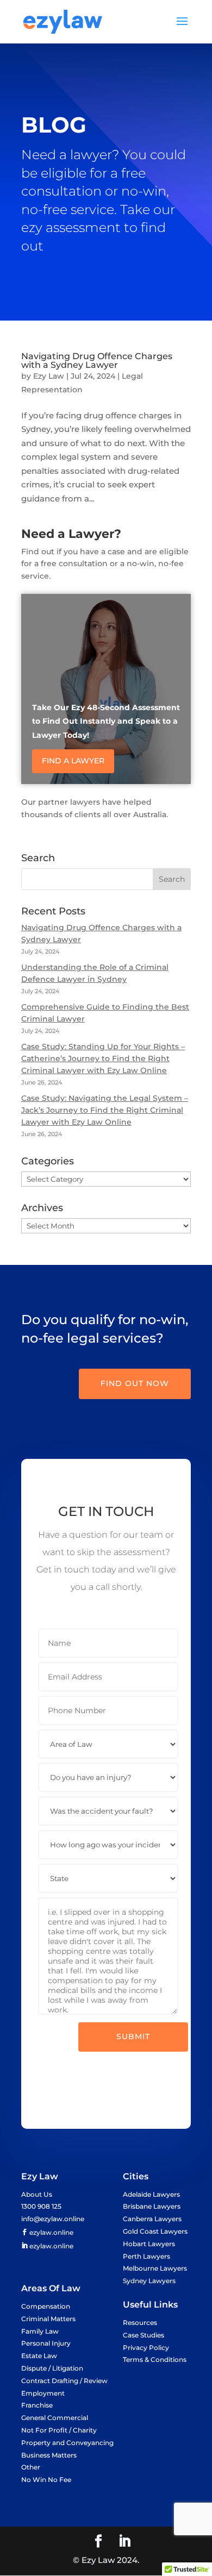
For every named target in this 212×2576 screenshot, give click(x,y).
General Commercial (55, 2418)
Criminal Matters (48, 2319)
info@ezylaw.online (53, 2219)
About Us (37, 2194)
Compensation (46, 2306)
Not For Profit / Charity (59, 2430)
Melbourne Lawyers (155, 2268)
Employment (43, 2393)
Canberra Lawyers (152, 2219)
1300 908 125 (41, 2206)
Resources (140, 2323)
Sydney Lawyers (149, 2281)
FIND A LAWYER (73, 761)
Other (31, 2467)
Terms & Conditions (155, 2359)
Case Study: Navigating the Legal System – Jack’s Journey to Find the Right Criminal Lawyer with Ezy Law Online (105, 1110)
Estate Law (39, 2356)
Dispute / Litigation (52, 2368)
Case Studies (144, 2335)
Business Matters (49, 2455)
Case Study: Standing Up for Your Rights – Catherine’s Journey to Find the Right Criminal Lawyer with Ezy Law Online (103, 1058)
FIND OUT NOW (135, 1383)
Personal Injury (46, 2343)
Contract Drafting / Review (64, 2381)
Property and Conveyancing (67, 2443)
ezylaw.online (51, 2232)
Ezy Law (49, 376)
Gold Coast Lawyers (155, 2231)
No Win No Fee (46, 2480)
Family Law (40, 2331)
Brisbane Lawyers (152, 2206)
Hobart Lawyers (149, 2244)
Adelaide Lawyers (151, 2194)
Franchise (37, 2405)
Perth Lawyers (146, 2256)
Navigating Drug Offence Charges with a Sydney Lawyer (97, 361)
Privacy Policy (146, 2348)
